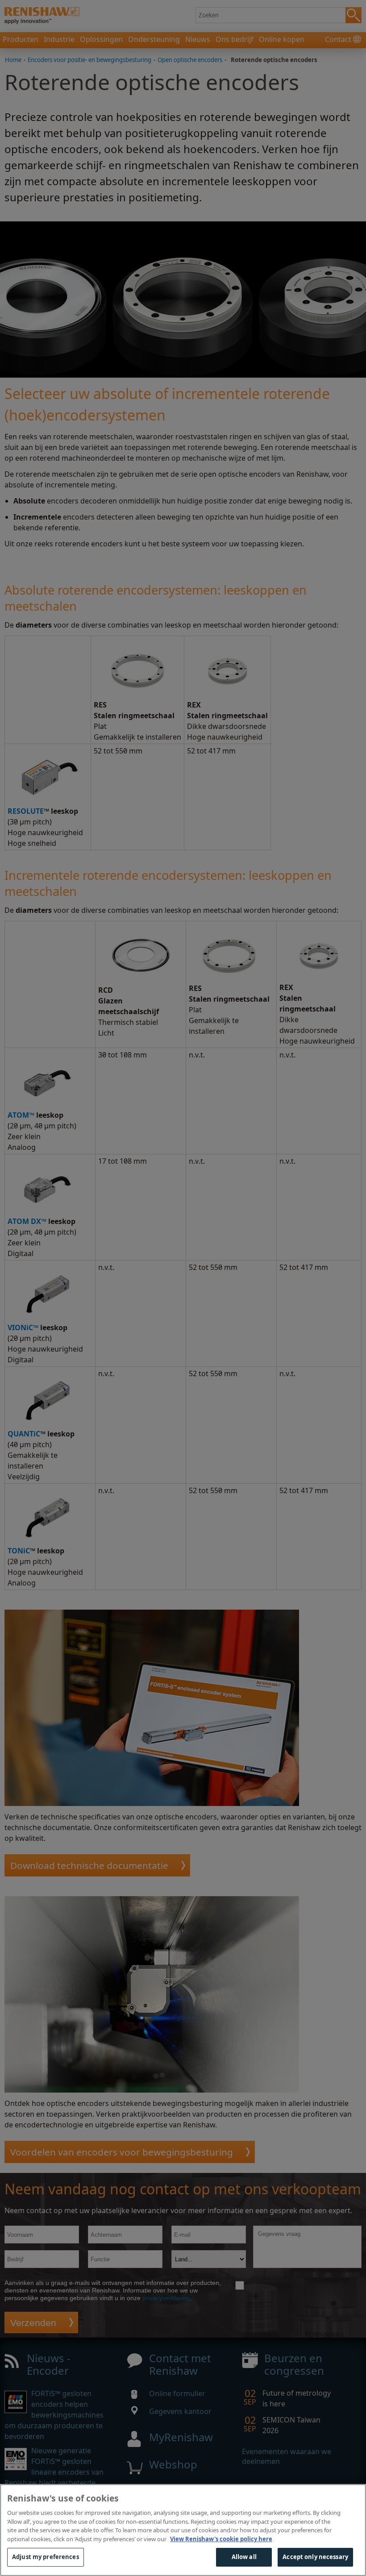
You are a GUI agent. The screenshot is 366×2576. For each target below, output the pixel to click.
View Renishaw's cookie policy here (221, 2539)
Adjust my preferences (46, 2557)
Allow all (244, 2557)
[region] (183, 2530)
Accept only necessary (315, 2557)
